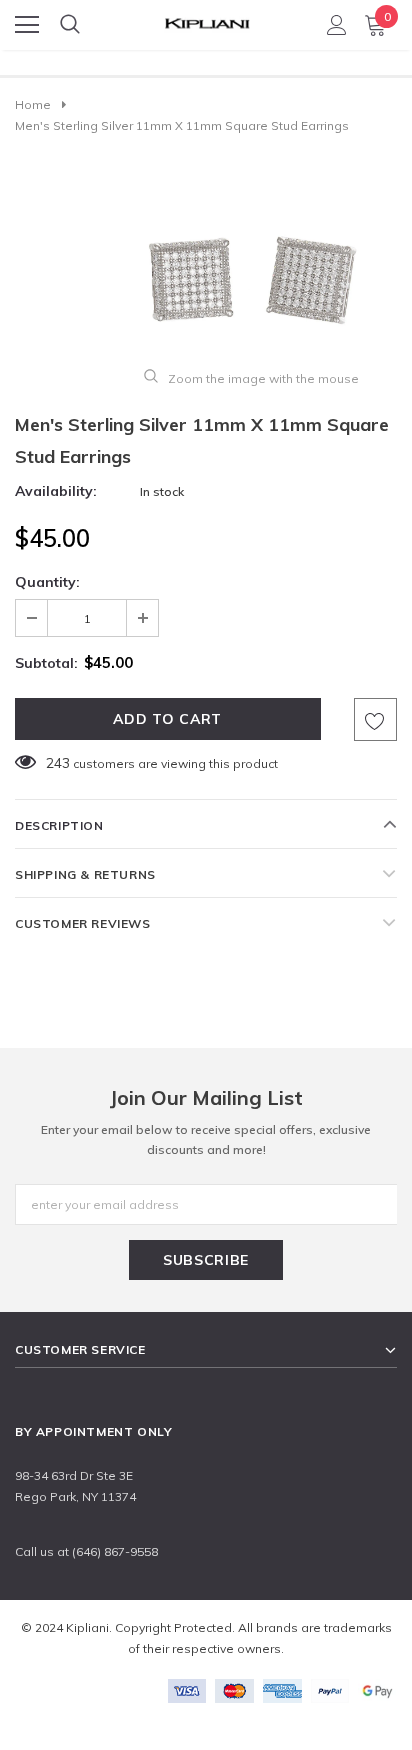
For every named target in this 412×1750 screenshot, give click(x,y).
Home (33, 104)
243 (58, 763)
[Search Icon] (70, 25)
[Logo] (207, 18)
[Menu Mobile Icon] (27, 25)
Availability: (56, 491)
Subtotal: (46, 663)
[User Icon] (337, 25)
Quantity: (47, 582)
